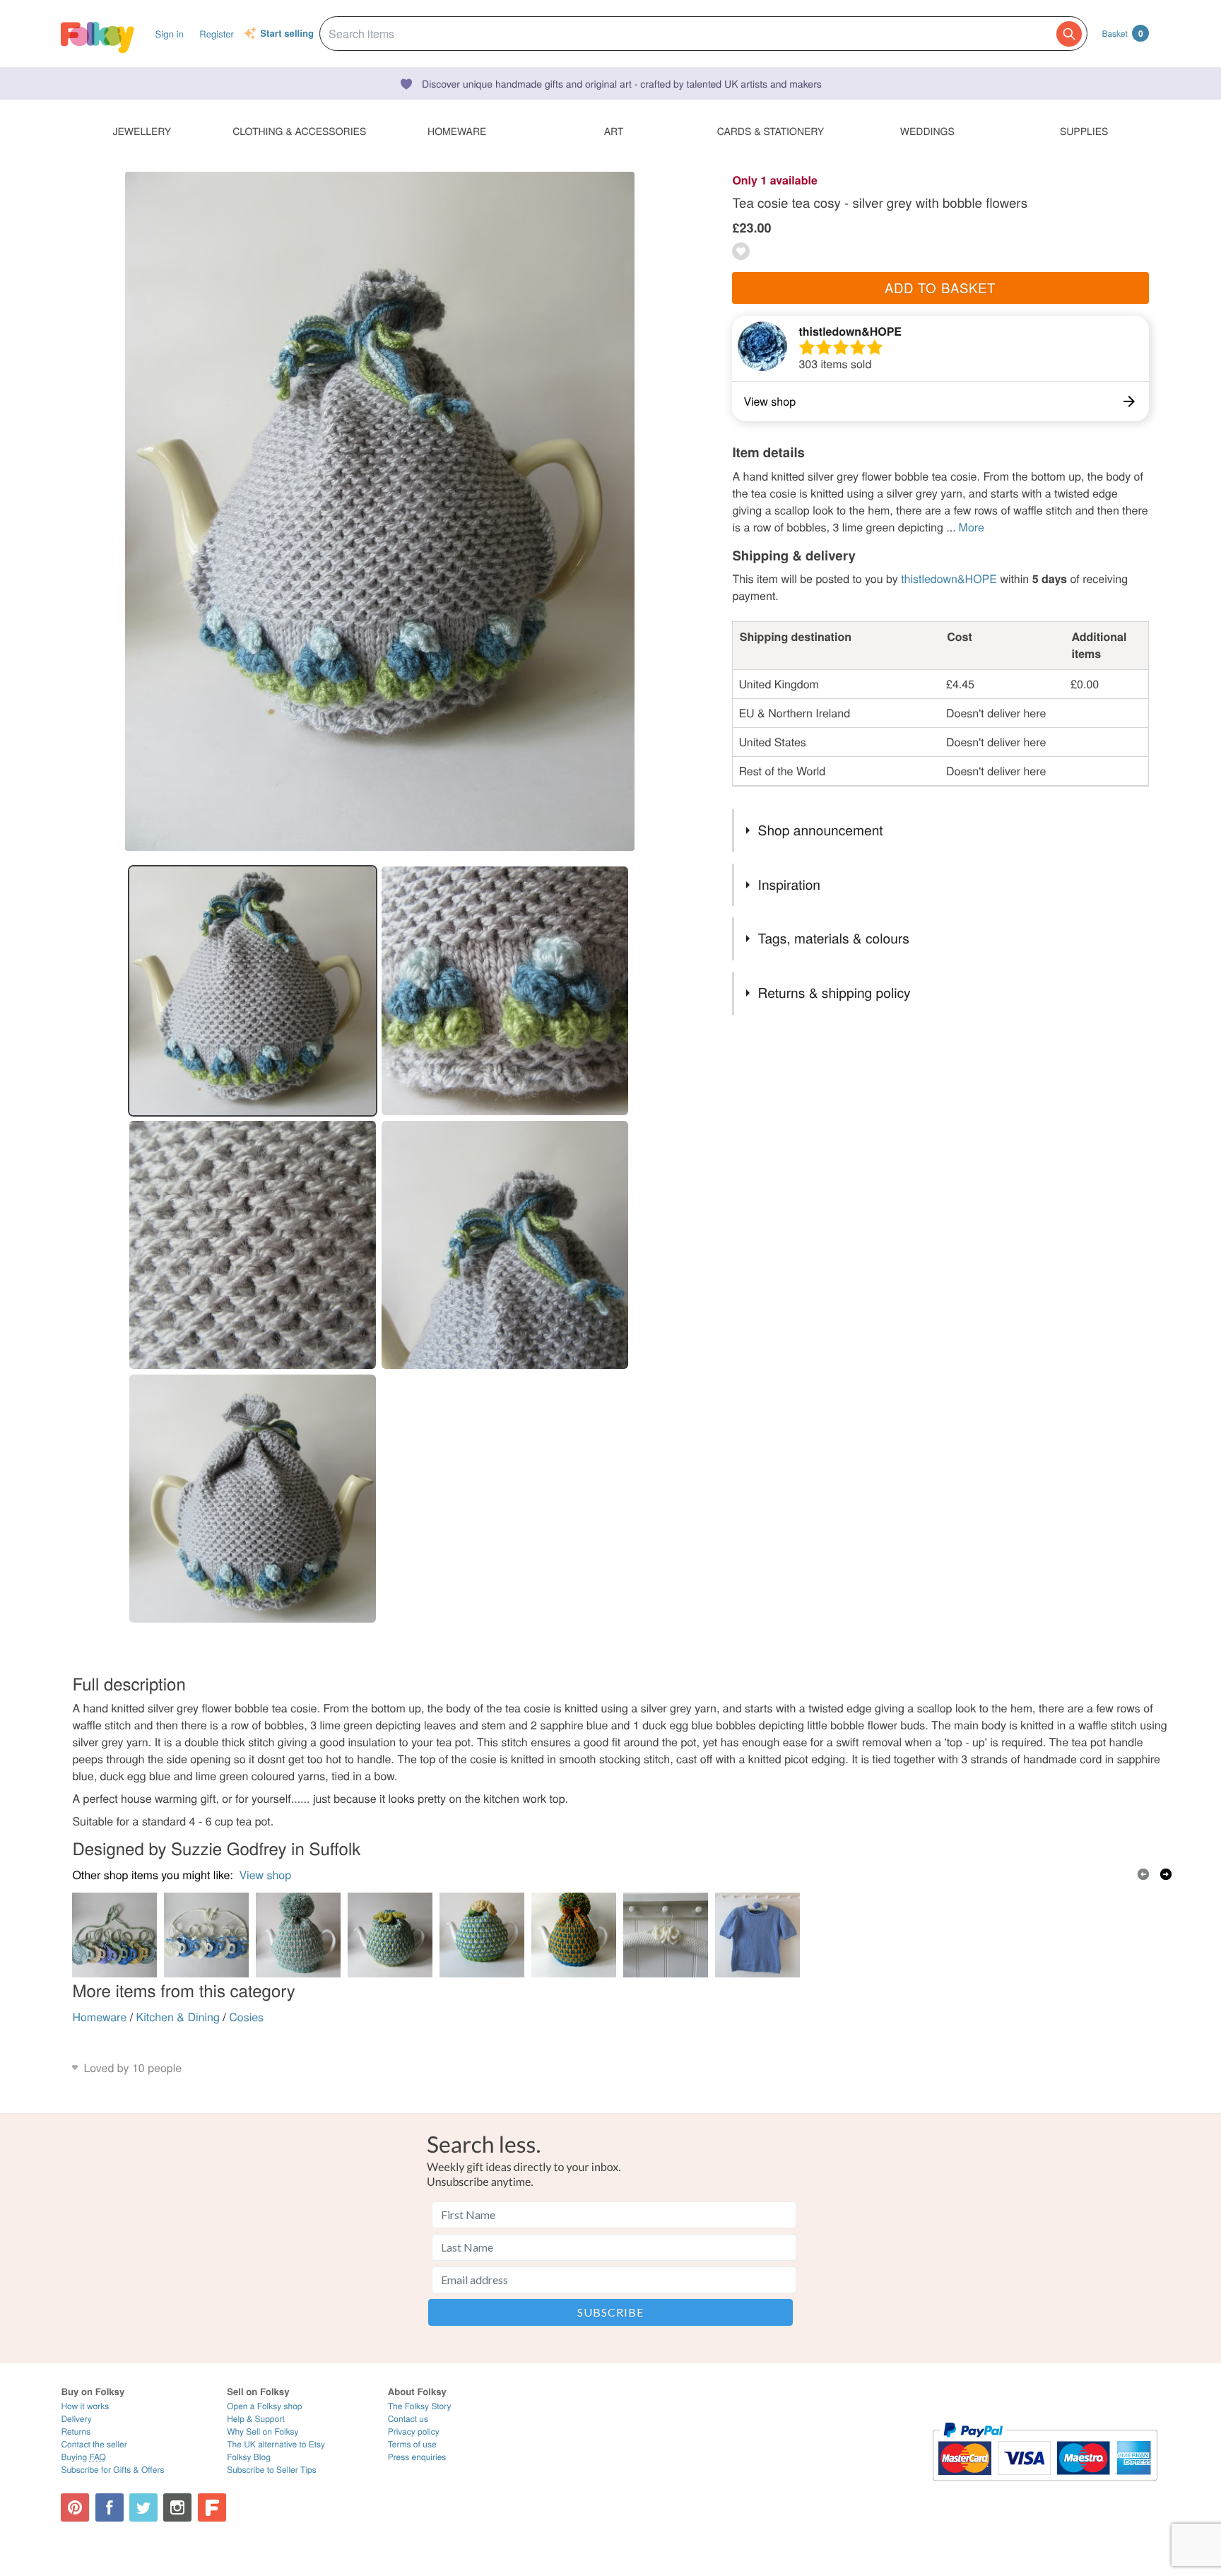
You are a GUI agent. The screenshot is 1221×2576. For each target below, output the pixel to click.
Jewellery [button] (142, 131)
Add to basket (940, 288)
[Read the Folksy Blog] (212, 2507)
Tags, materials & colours (834, 938)
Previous (1143, 1874)
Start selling (287, 34)
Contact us (408, 2419)
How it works (85, 2406)
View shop (265, 1875)
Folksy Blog (249, 2457)
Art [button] (614, 131)
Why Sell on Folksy (263, 2431)
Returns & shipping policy (834, 993)
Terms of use (412, 2444)
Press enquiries (417, 2457)
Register (217, 34)
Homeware (99, 2017)
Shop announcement (821, 830)
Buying (83, 2457)
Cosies (246, 2017)
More (972, 527)
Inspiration (789, 884)
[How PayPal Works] (1045, 2487)
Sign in (170, 34)
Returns (76, 2431)
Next (1166, 1874)
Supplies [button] (1084, 131)
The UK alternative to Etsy (276, 2444)
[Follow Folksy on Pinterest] (75, 2507)
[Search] (1069, 34)
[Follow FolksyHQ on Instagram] (177, 2507)
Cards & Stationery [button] (771, 131)
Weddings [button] (927, 131)
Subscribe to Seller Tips (272, 2470)
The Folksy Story (420, 2406)
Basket (1122, 33)
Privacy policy (414, 2431)
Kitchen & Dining (178, 2017)
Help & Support (256, 2419)
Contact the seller (94, 2444)
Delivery (76, 2419)
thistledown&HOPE (850, 331)
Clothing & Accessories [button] (299, 131)
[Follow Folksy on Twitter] (143, 2507)
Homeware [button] (457, 131)
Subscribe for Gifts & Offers (112, 2470)
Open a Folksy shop (264, 2406)
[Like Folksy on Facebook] (110, 2507)
